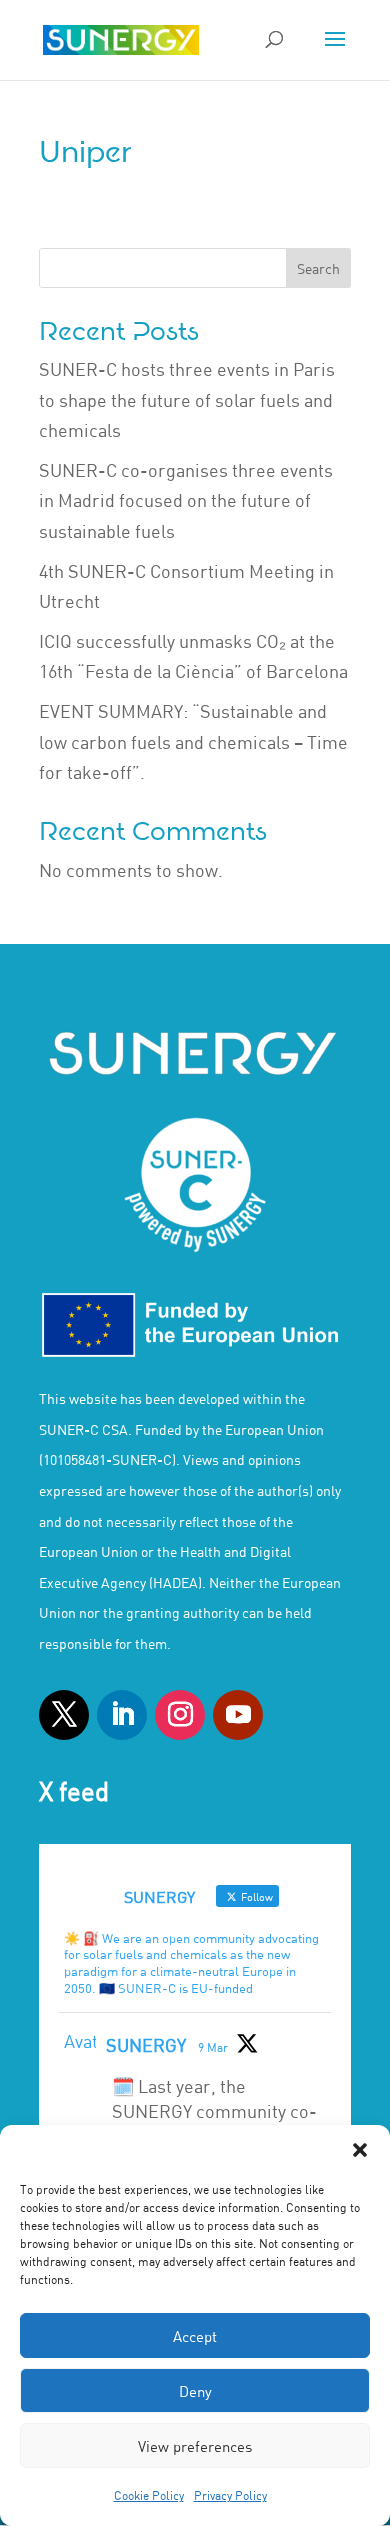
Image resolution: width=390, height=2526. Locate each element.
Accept (195, 2336)
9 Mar (213, 2047)
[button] (360, 2150)
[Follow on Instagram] (180, 1715)
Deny (195, 2391)
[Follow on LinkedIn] (122, 1715)
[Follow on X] (64, 1715)
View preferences (195, 2446)
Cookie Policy (149, 2495)
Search (318, 268)
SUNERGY (146, 2045)
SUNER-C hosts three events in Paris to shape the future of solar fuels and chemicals (187, 399)
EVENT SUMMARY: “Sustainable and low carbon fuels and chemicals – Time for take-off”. (193, 741)
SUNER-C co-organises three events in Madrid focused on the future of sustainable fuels (186, 500)
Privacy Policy (230, 2495)
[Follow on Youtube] (238, 1715)
